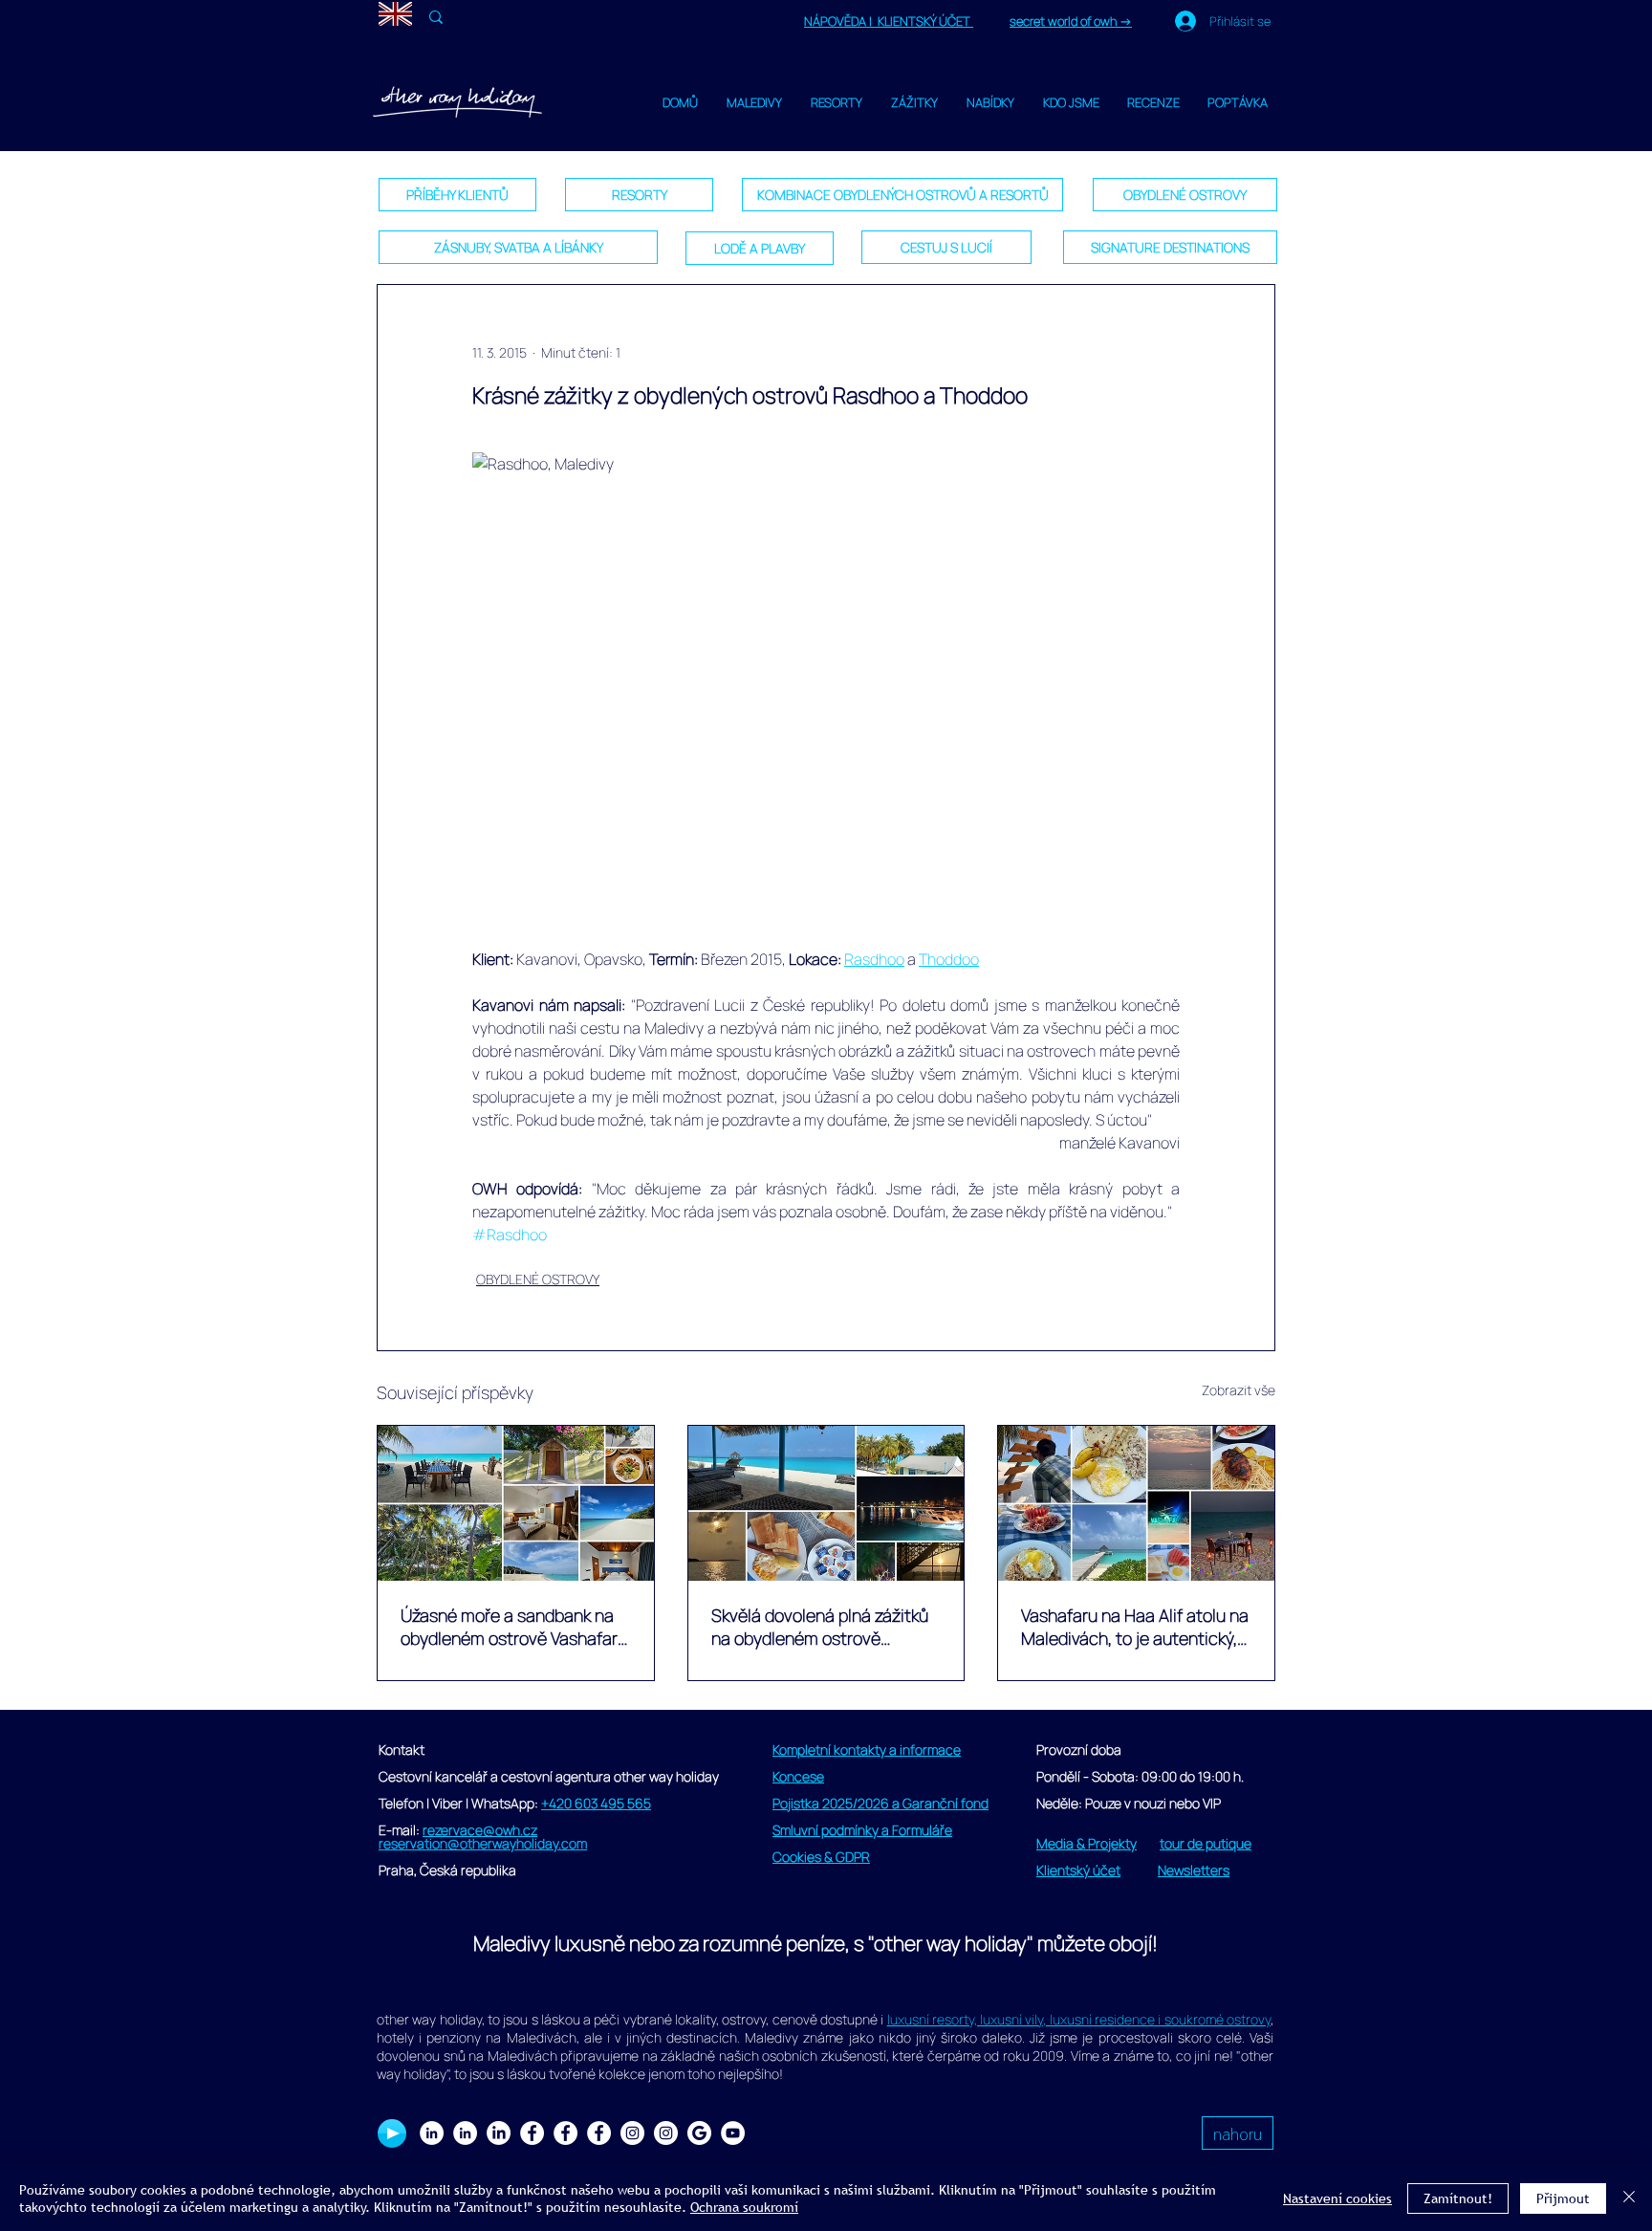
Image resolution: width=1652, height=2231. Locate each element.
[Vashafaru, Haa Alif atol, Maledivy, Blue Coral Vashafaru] (1136, 1503)
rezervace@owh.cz (480, 1830)
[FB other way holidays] (599, 2133)
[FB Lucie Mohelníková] (532, 2133)
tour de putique (1206, 1843)
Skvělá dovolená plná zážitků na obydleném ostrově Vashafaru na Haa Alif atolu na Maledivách (825, 1627)
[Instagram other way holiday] (632, 2133)
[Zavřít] (1629, 2198)
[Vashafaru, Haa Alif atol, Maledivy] (826, 1503)
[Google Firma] (699, 2133)
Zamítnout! (1458, 2198)
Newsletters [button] (1194, 1870)
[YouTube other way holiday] (733, 2133)
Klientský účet (1078, 1870)
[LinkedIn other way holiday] (465, 2133)
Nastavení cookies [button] (1337, 2198)
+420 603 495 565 (596, 1803)
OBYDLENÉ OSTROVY (538, 1279)
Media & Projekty (1087, 1843)
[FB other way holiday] (565, 2133)
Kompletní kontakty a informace (867, 1750)
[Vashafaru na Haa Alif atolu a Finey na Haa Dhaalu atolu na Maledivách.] (516, 1503)
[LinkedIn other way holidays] (499, 2133)
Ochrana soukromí (744, 2207)
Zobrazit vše (1239, 1390)
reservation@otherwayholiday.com (483, 1843)
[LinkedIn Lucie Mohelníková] (432, 2133)
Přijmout (1563, 2198)
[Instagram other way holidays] (666, 2133)
